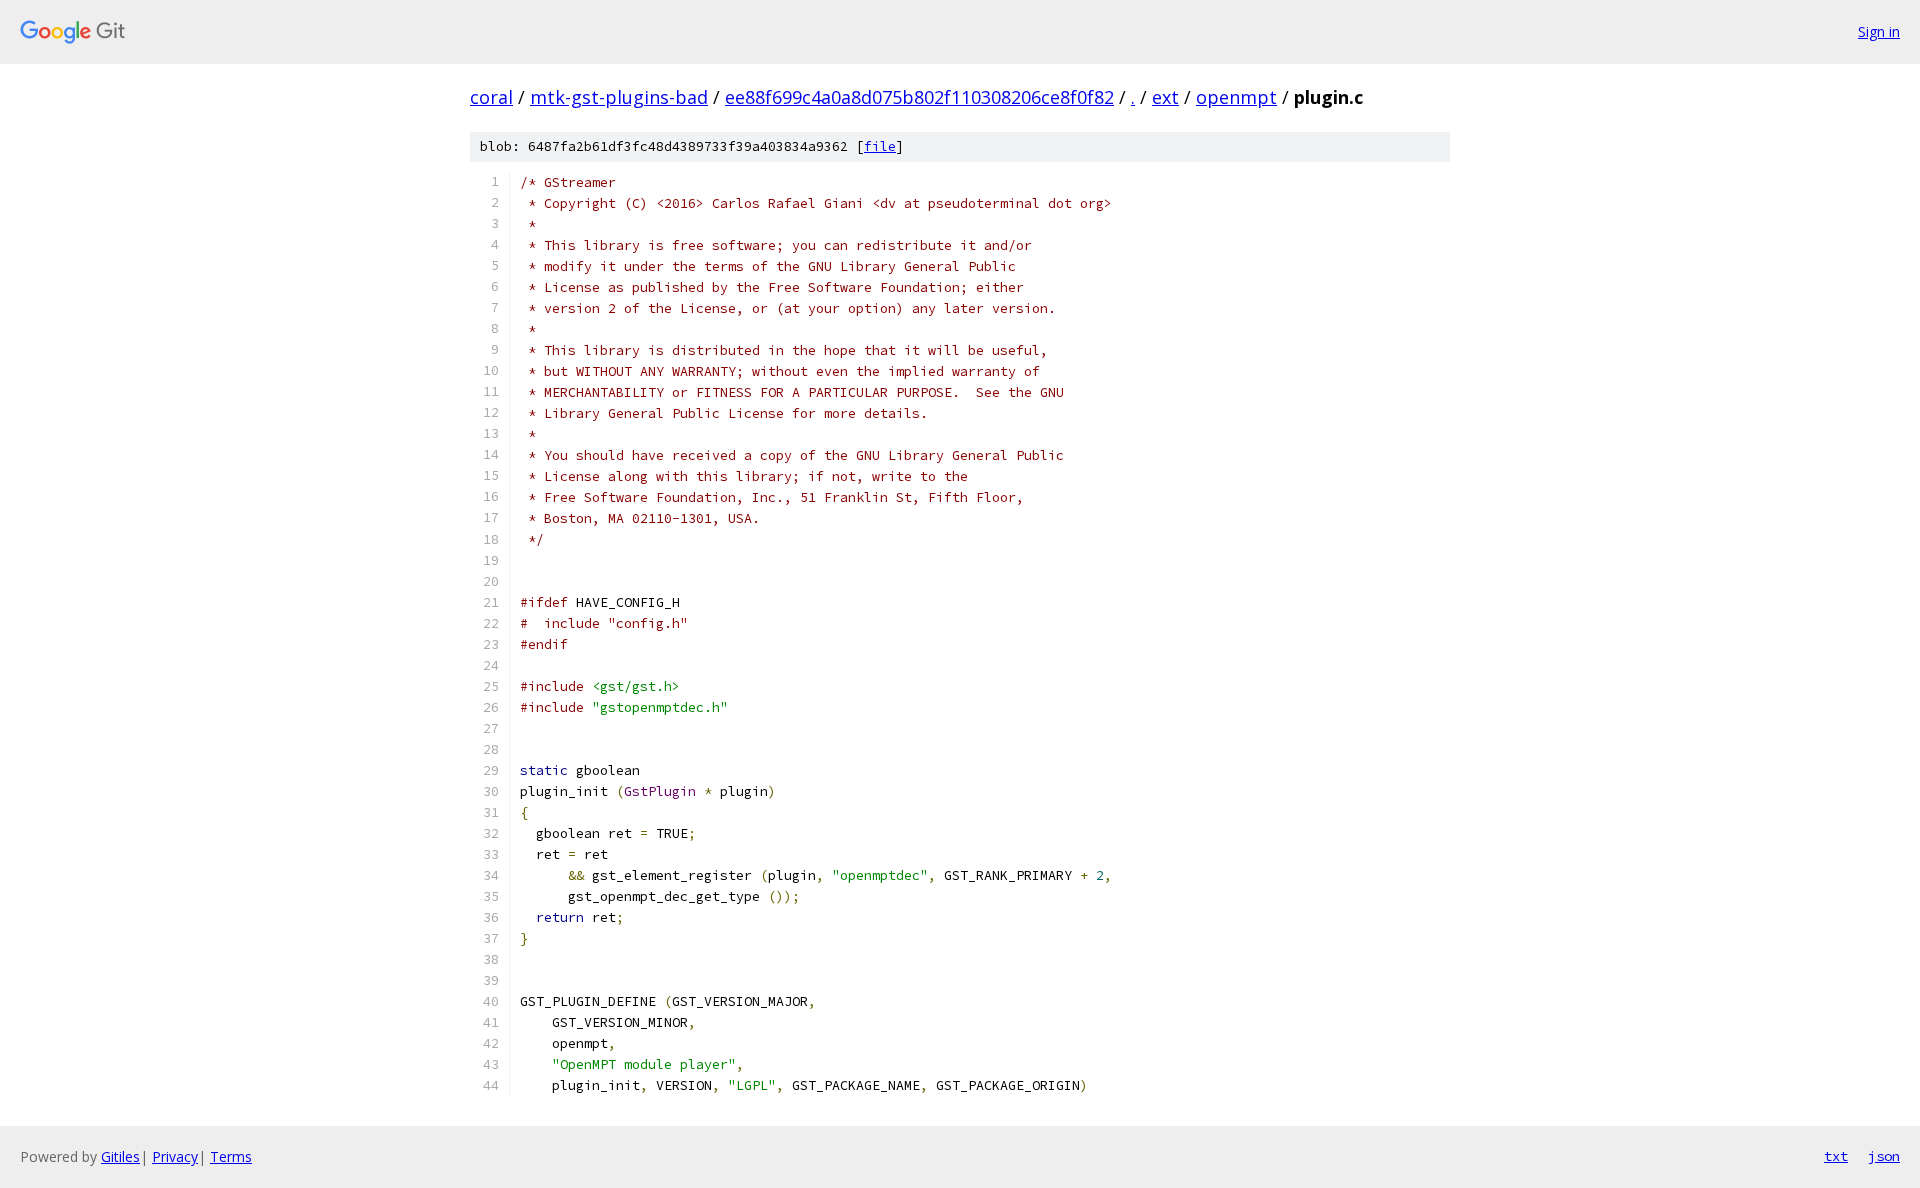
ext (1165, 97)
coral (491, 97)
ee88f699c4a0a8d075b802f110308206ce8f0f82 (919, 97)
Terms (231, 1156)
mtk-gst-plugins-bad (619, 97)
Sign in (1879, 31)
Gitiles (120, 1156)
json (1884, 1156)
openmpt (1236, 97)
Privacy (175, 1156)
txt (1836, 1156)
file (880, 146)
